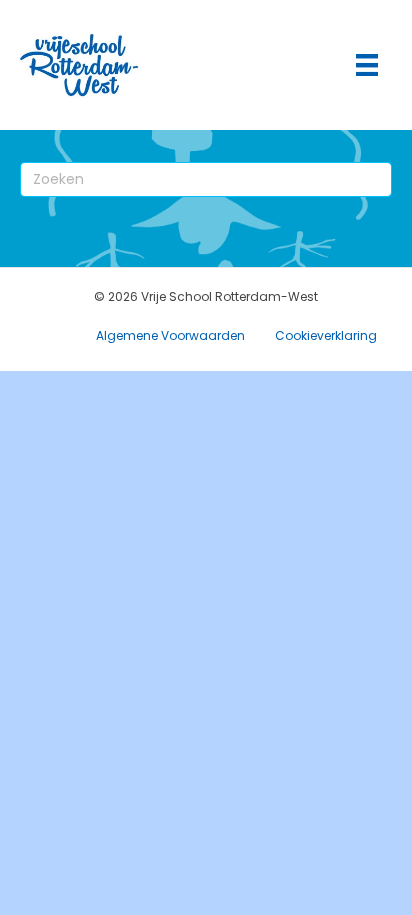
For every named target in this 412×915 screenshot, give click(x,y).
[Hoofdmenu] (367, 65)
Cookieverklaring (326, 335)
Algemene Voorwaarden (170, 335)
